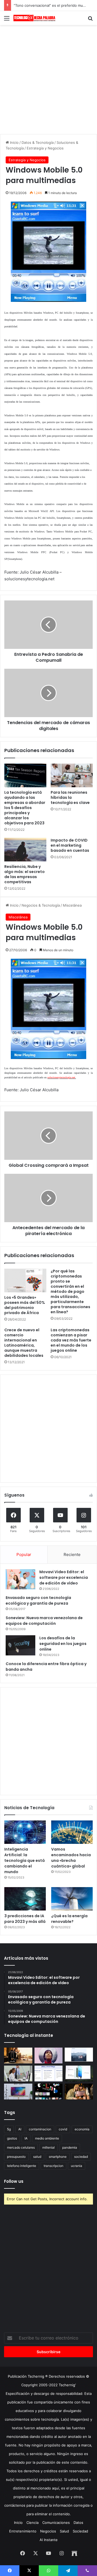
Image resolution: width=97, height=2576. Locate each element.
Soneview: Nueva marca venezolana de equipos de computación (44, 1621)
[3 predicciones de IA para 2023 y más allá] (25, 1899)
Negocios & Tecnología (41, 905)
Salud (64, 2531)
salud (37, 2157)
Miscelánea (72, 905)
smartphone (58, 2157)
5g (9, 2129)
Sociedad (80, 2531)
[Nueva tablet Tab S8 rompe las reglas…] (79, 2092)
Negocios (48, 2531)
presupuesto (16, 2157)
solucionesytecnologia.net (61, 1077)
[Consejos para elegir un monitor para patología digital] (18, 2074)
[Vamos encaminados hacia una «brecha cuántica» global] (72, 1832)
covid (63, 2129)
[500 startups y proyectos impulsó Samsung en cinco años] (49, 2092)
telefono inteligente (22, 2166)
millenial (48, 2147)
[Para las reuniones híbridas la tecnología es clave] (72, 775)
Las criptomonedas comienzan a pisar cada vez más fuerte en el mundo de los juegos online (71, 1340)
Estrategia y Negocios (45, 148)
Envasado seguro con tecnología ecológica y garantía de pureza (38, 1600)
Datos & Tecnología (38, 142)
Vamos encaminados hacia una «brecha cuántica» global (71, 1858)
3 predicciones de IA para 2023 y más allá (25, 1919)
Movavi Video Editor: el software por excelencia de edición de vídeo (64, 1577)
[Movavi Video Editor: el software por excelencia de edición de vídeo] (20, 1579)
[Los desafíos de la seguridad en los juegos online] (20, 1645)
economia (82, 2129)
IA (26, 2138)
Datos (78, 2523)
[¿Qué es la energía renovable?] (72, 1899)
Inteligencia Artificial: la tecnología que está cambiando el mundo (25, 1861)
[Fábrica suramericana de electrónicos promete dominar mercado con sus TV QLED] (18, 2092)
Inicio (14, 142)
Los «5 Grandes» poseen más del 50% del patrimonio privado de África (25, 1305)
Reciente (72, 1554)
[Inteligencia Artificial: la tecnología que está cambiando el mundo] (25, 1832)
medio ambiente (47, 2138)
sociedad (81, 2157)
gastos (12, 2138)
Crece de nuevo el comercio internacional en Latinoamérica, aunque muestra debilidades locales (24, 1343)
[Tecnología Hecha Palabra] (35, 18)
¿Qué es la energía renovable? (69, 1919)
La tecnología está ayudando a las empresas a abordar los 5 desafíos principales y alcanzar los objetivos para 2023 (25, 808)
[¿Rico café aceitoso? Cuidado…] (18, 2056)
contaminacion (40, 2129)
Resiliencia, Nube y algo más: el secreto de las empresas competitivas (25, 874)
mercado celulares (21, 2147)
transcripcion (53, 2166)
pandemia (70, 2147)
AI (20, 2129)
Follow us (14, 2181)
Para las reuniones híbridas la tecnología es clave (70, 797)
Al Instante (49, 2540)
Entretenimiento (23, 2531)
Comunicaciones (56, 2523)
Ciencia (32, 2523)
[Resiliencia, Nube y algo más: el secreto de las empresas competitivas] (25, 850)
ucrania (77, 2166)
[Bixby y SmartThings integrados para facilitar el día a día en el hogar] (49, 2074)
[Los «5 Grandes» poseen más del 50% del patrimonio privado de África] (25, 1280)
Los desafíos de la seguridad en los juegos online (63, 1644)
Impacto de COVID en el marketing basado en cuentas (70, 845)
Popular (24, 1554)
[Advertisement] (48, 79)
